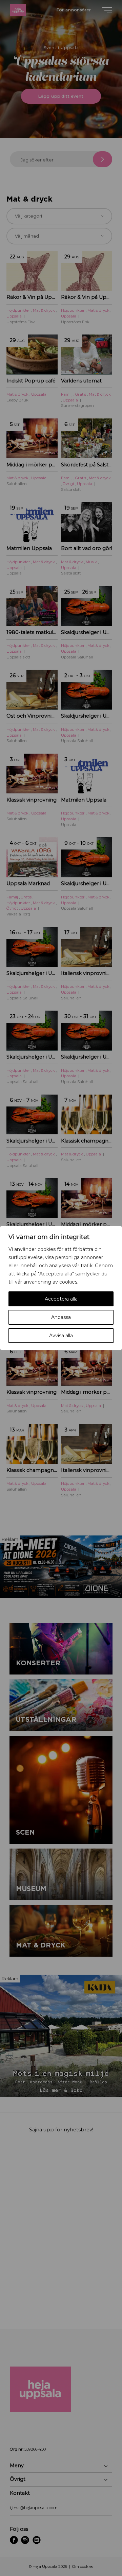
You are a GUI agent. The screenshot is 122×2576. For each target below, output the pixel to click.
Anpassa (61, 1317)
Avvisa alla (61, 1336)
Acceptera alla (61, 1299)
